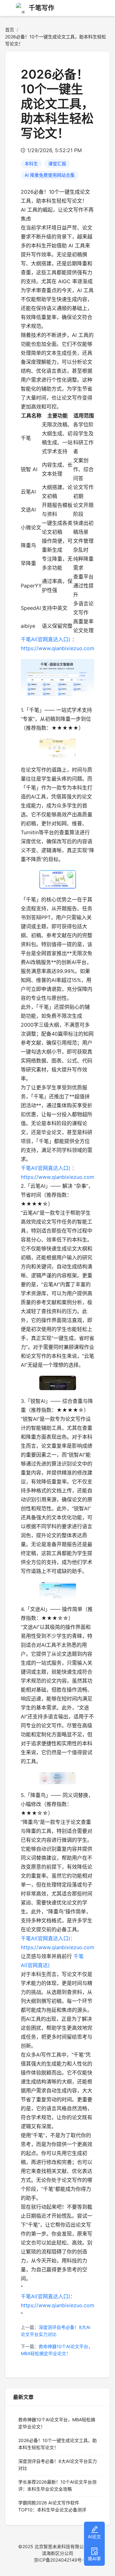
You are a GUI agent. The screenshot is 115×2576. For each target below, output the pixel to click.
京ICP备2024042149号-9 (60, 2560)
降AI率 (94, 2559)
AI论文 (94, 2537)
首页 (10, 30)
